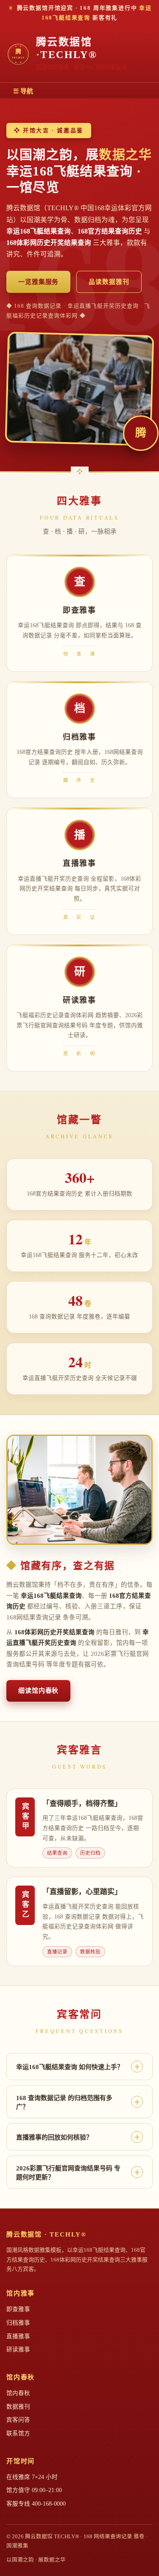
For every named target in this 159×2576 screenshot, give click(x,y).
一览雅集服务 (38, 282)
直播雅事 (18, 2336)
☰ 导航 (23, 91)
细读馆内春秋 (38, 1691)
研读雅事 (18, 2349)
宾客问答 (18, 2420)
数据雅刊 (18, 2407)
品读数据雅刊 (109, 282)
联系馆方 (18, 2433)
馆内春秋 (18, 2393)
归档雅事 (18, 2323)
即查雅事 (18, 2309)
